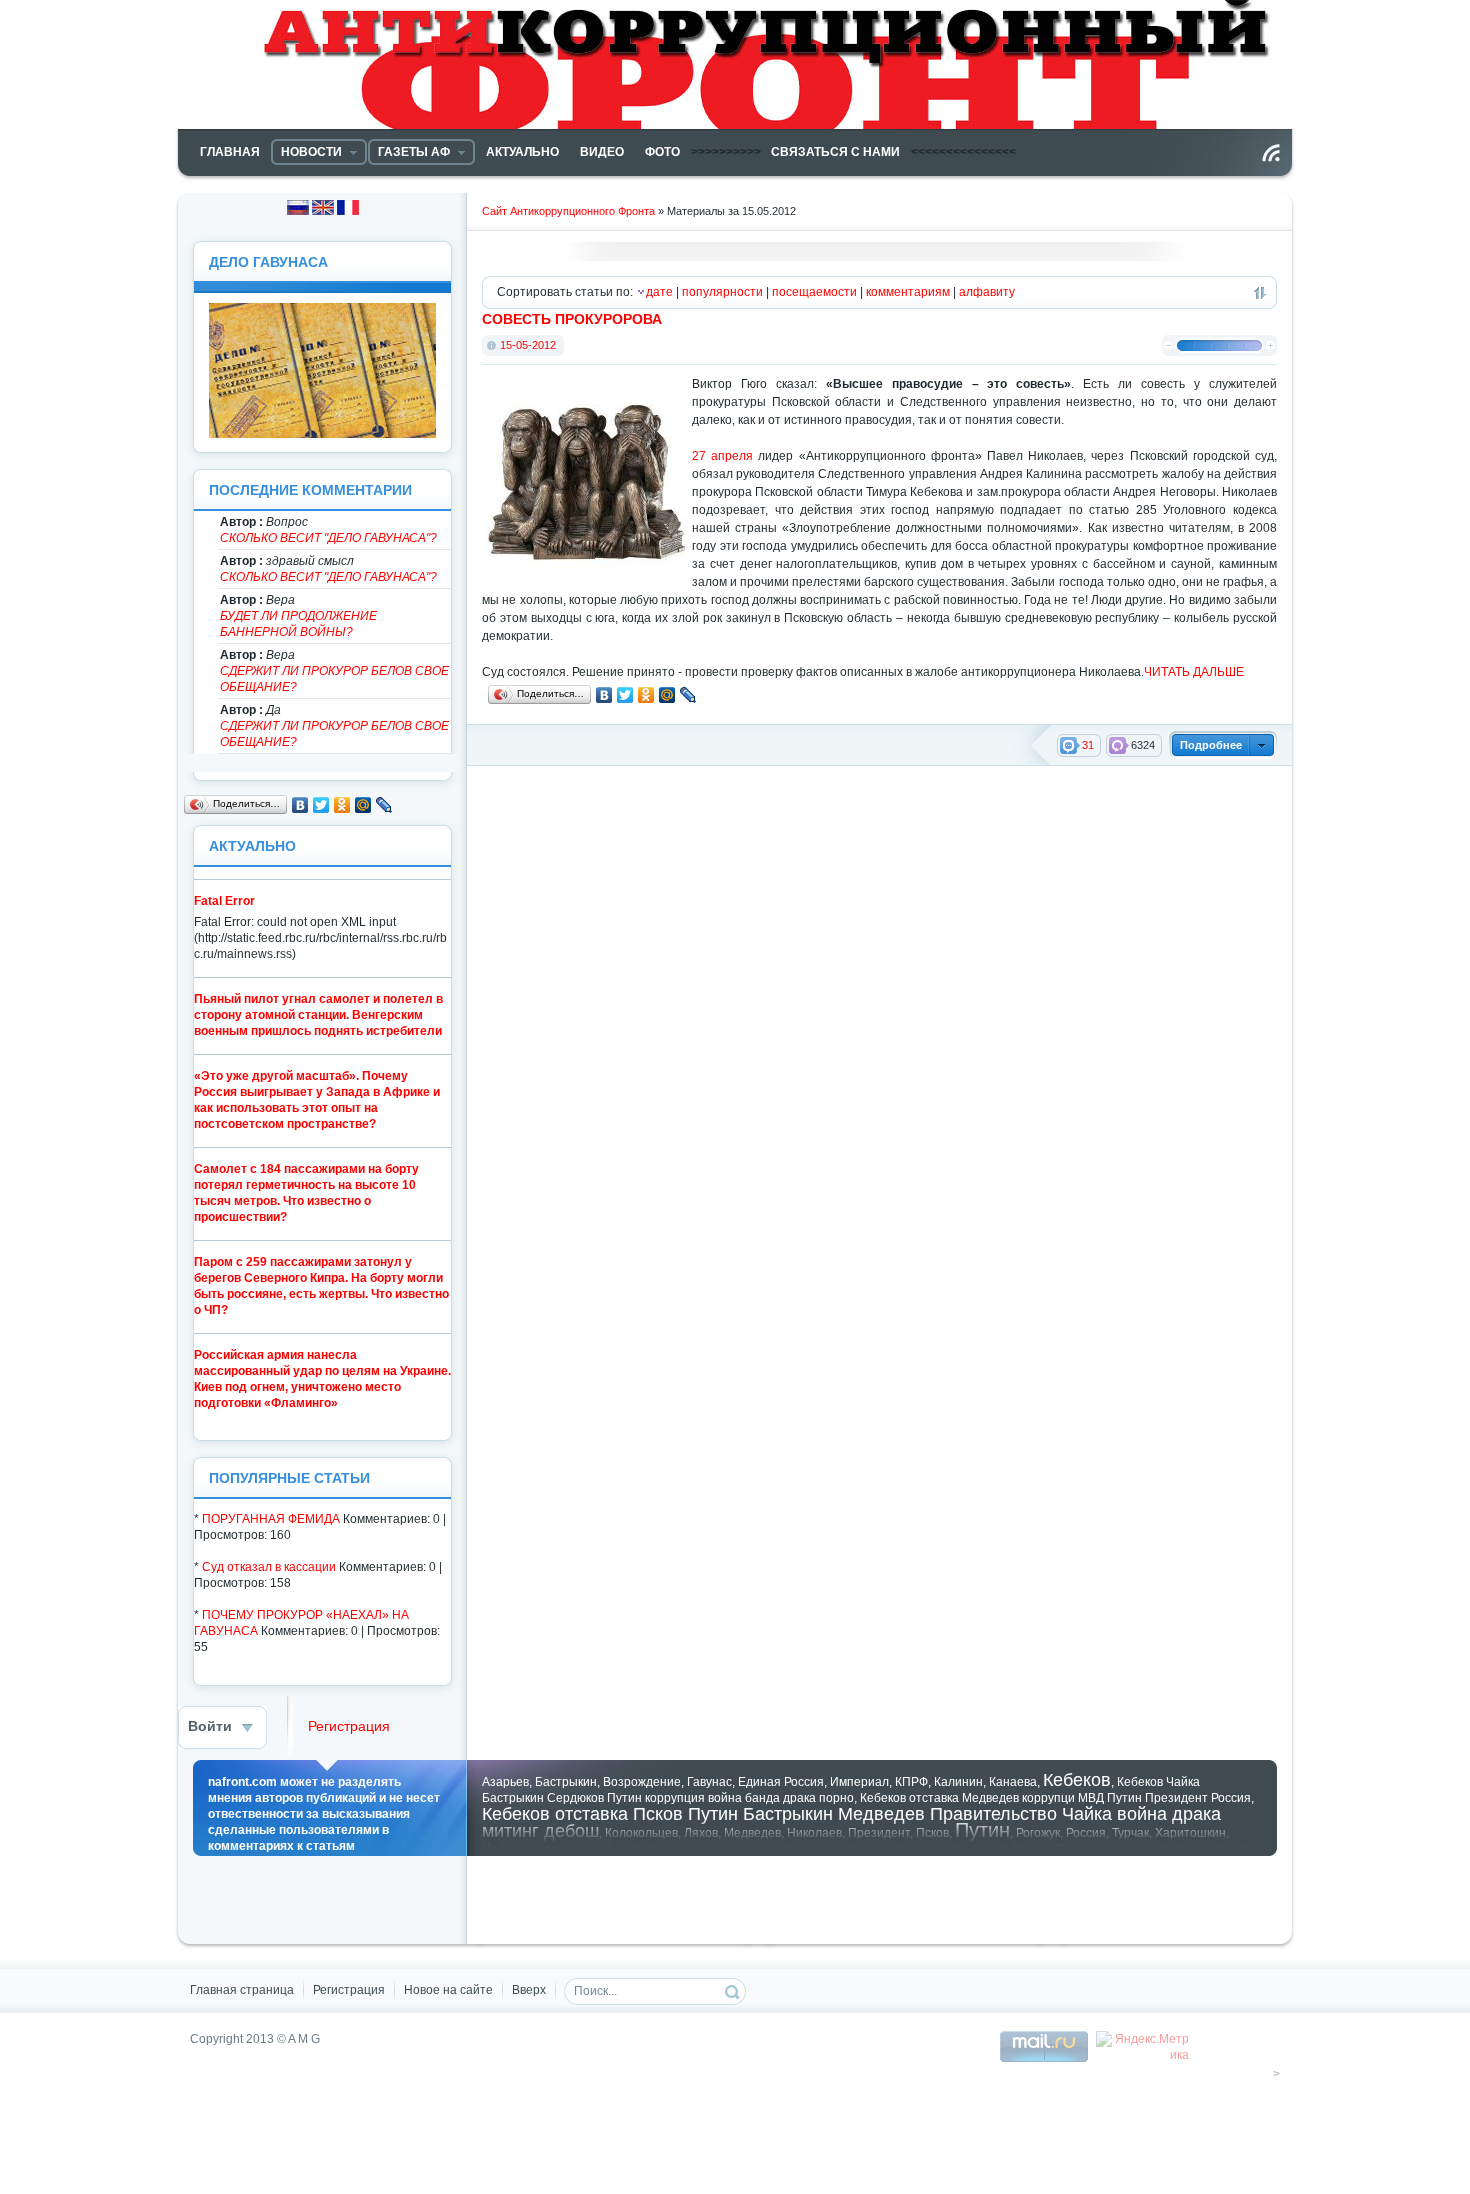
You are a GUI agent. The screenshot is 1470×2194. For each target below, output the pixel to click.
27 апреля (722, 456)
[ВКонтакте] (604, 695)
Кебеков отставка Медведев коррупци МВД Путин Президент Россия (1055, 1798)
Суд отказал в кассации (269, 1567)
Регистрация (349, 1726)
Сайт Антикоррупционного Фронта (568, 211)
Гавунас (709, 1782)
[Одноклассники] (646, 695)
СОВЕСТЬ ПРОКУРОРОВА (572, 319)
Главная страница (242, 1990)
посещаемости (814, 292)
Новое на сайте (448, 1990)
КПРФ (911, 1782)
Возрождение (642, 1782)
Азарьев (505, 1782)
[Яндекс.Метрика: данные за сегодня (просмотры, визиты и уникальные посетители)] (1142, 2047)
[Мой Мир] (667, 695)
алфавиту (987, 292)
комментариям (908, 292)
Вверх (529, 1990)
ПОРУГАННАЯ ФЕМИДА (271, 1519)
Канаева (1013, 1782)
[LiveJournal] (688, 695)
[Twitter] (625, 695)
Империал (859, 1782)
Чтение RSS (1271, 153)
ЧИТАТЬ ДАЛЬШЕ (1194, 672)
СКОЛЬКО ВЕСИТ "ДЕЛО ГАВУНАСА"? (328, 538)
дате (659, 292)
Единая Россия (781, 1782)
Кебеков (1077, 1780)
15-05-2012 (528, 345)
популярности (722, 292)
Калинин (958, 1782)
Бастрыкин (566, 1782)
